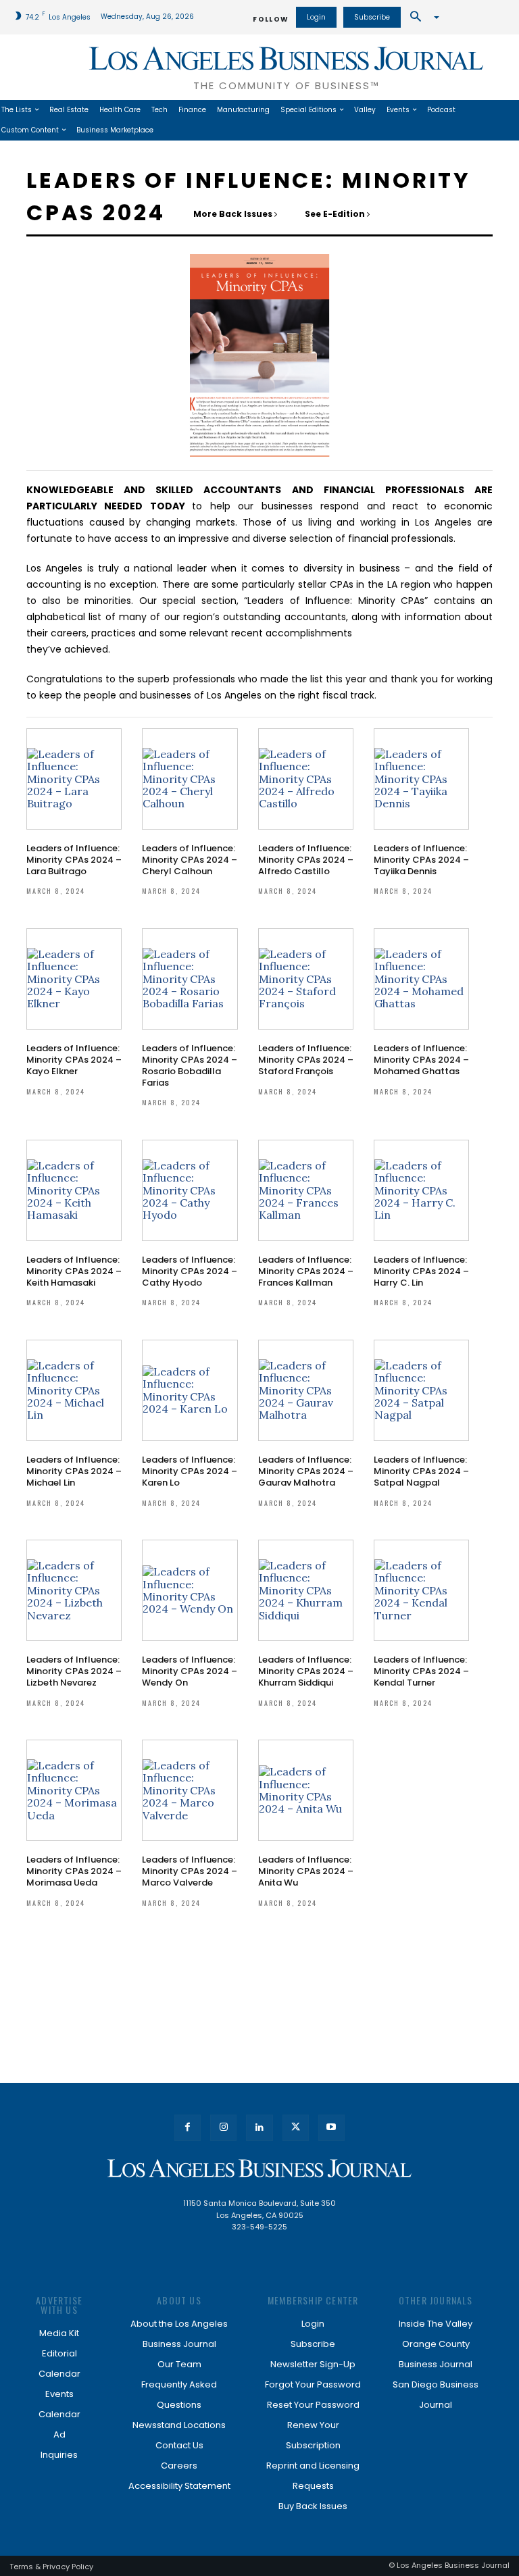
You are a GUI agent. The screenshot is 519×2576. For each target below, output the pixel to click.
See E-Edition (336, 214)
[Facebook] (188, 2128)
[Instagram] (223, 2128)
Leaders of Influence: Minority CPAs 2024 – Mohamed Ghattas (421, 1060)
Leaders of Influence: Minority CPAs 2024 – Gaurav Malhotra (306, 1471)
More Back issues (234, 214)
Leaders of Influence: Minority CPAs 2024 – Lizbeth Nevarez (74, 1671)
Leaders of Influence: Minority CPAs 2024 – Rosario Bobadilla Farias (190, 1065)
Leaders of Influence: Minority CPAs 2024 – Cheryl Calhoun (190, 860)
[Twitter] (296, 2128)
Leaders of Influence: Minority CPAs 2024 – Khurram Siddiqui (306, 1671)
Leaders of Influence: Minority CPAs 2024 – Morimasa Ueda (74, 1871)
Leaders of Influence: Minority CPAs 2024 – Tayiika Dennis (421, 860)
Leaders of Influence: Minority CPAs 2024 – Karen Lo (190, 1471)
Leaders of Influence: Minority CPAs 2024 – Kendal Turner (421, 1671)
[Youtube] (331, 2128)
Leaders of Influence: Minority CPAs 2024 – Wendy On (190, 1671)
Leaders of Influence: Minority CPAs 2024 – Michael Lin (74, 1471)
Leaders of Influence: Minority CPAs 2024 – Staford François (306, 1060)
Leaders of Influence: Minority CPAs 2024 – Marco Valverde (190, 1871)
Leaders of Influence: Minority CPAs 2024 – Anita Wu (306, 1871)
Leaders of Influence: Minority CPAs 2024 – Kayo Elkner (74, 1060)
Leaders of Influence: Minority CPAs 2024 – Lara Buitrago (74, 860)
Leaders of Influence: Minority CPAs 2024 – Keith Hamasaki (74, 1271)
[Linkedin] (259, 2128)
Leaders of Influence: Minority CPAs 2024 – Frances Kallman (306, 1271)
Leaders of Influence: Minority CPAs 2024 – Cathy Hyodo (190, 1271)
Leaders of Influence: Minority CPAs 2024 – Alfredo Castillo (306, 860)
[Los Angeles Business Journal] (259, 2168)
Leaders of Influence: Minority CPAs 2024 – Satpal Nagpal (421, 1471)
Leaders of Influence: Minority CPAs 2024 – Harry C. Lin (421, 1271)
